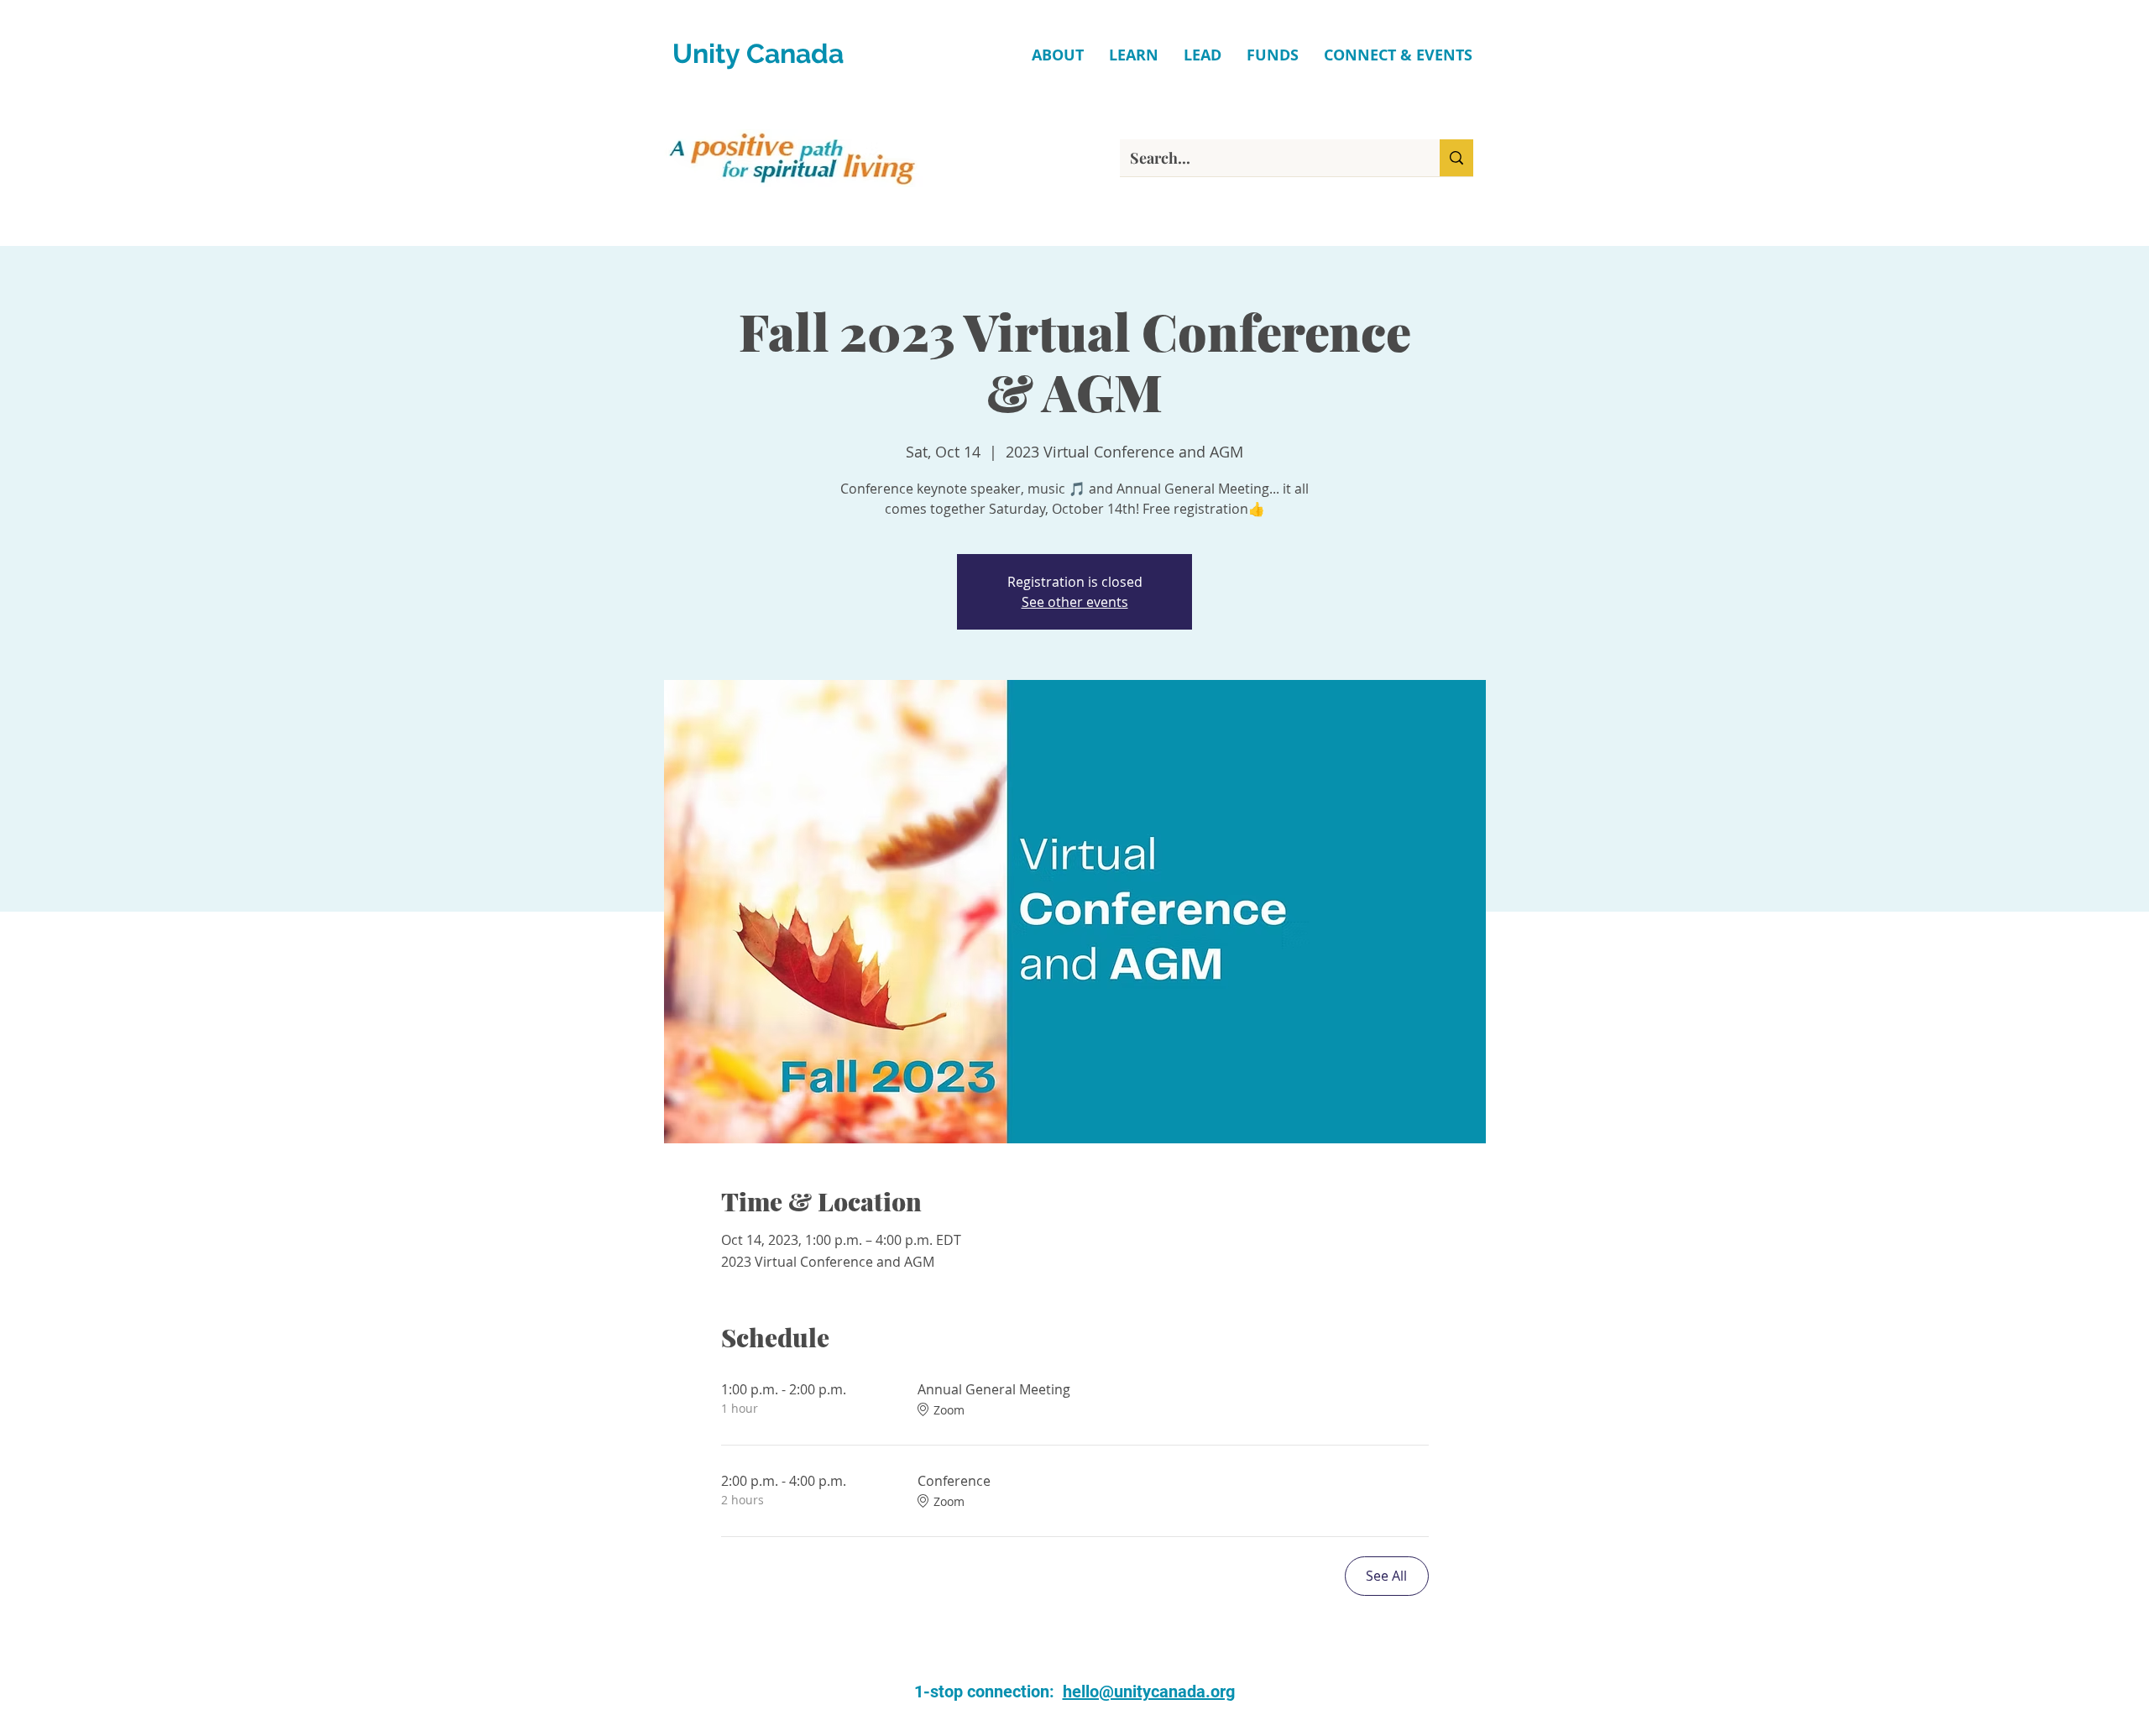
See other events (1075, 602)
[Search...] (1456, 158)
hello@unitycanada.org (1149, 1692)
